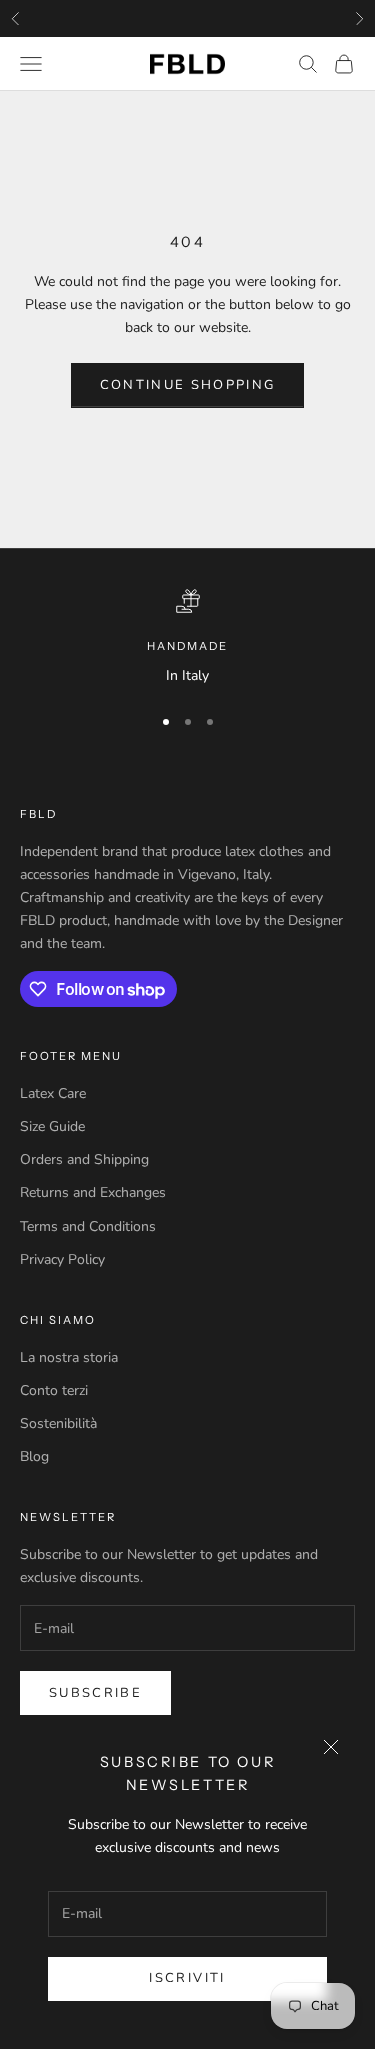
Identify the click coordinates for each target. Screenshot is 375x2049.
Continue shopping (188, 385)
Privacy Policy (62, 1259)
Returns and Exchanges (93, 1192)
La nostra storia (69, 1357)
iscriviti (187, 1978)
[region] (187, 638)
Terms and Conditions (88, 1226)
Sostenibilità (58, 1423)
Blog (34, 1456)
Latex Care (53, 1093)
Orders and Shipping (84, 1159)
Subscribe (95, 1693)
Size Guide (52, 1126)
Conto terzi (54, 1390)
